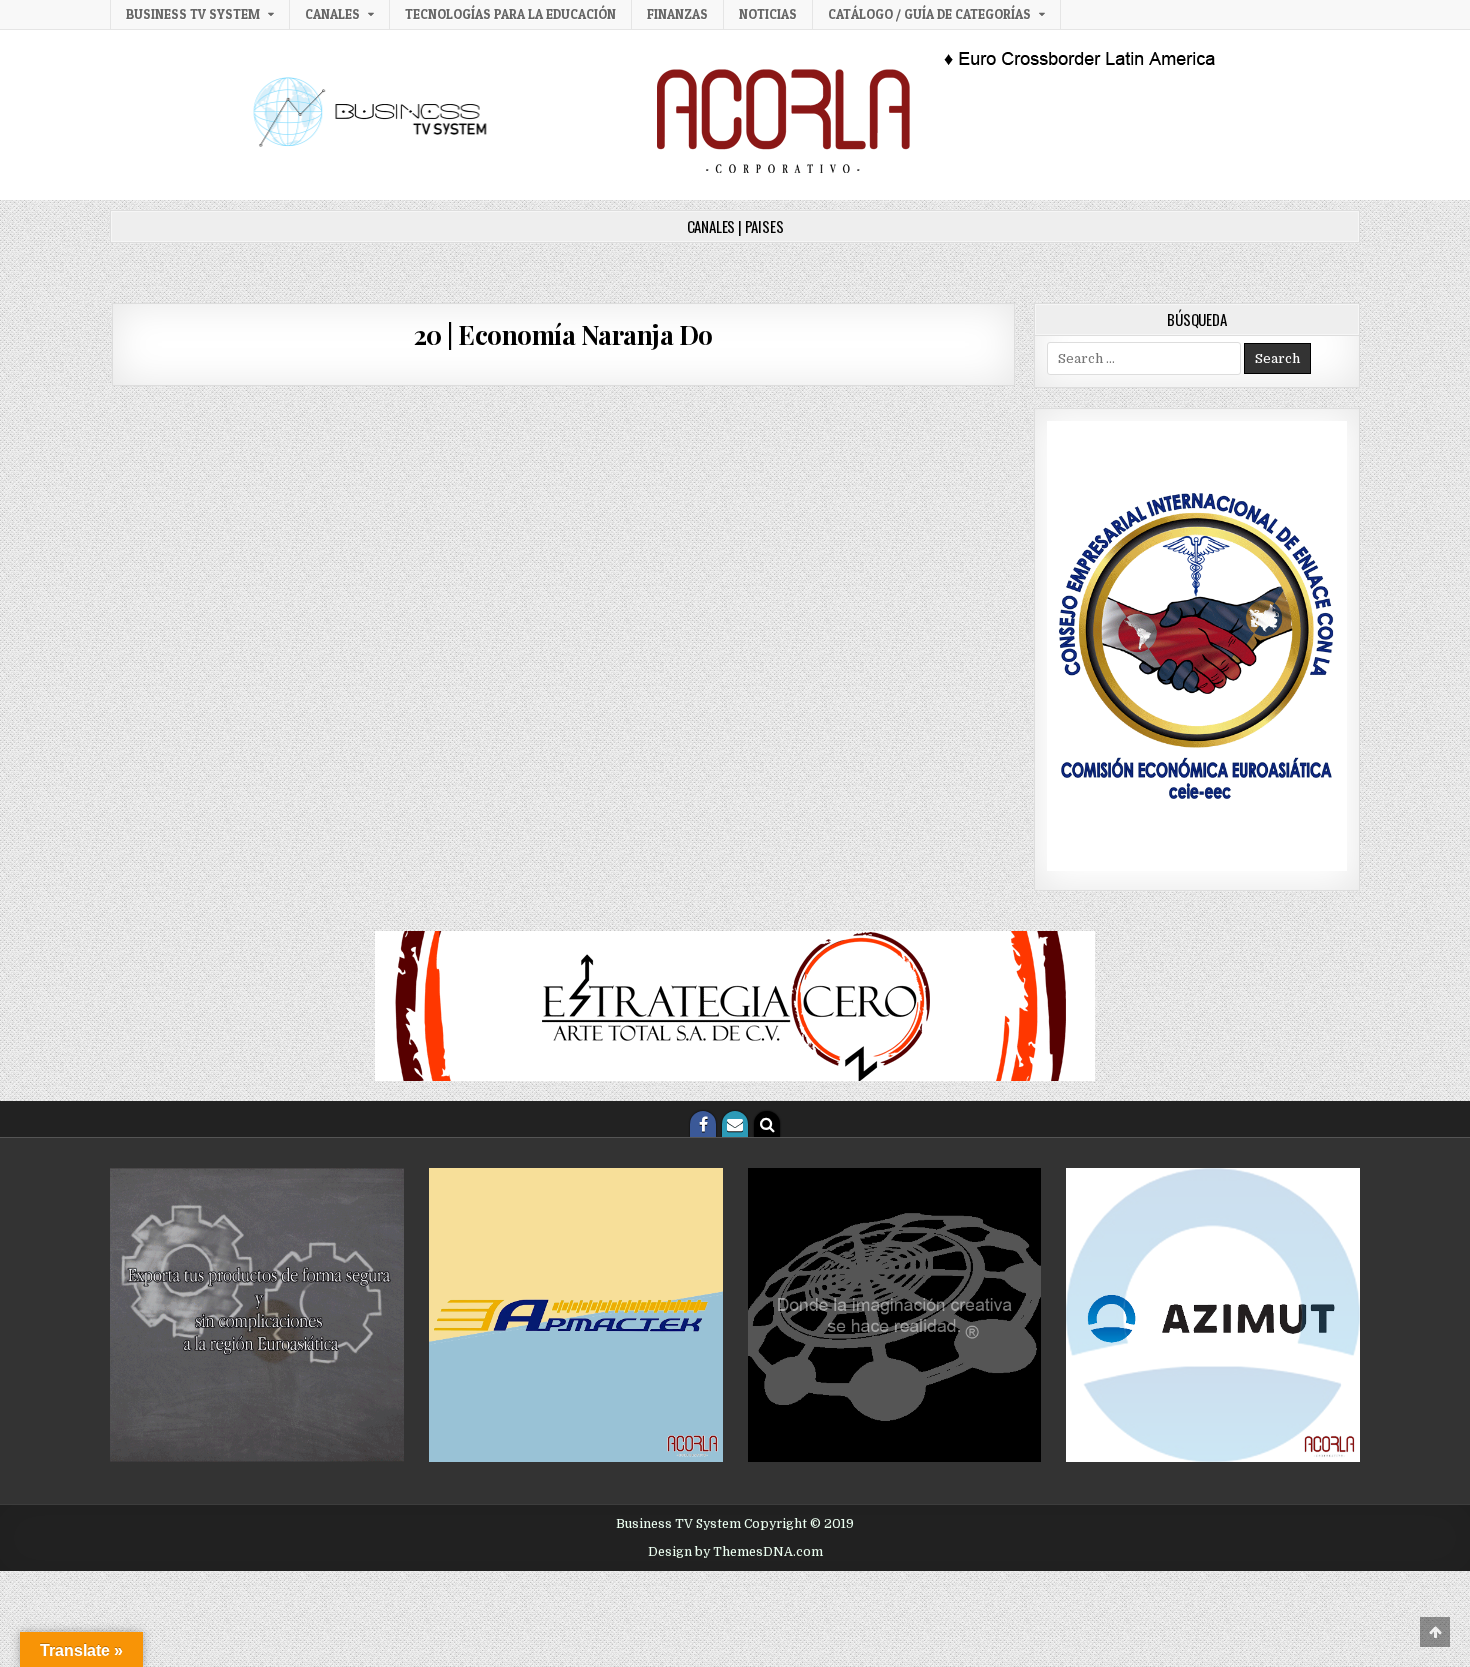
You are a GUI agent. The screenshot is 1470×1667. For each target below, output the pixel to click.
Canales (332, 14)
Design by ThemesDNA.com (735, 1552)
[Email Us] (735, 1124)
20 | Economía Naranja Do (563, 334)
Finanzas (677, 14)
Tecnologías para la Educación (510, 14)
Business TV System (193, 14)
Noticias (768, 14)
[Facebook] (703, 1124)
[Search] (767, 1124)
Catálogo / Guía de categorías (929, 14)
